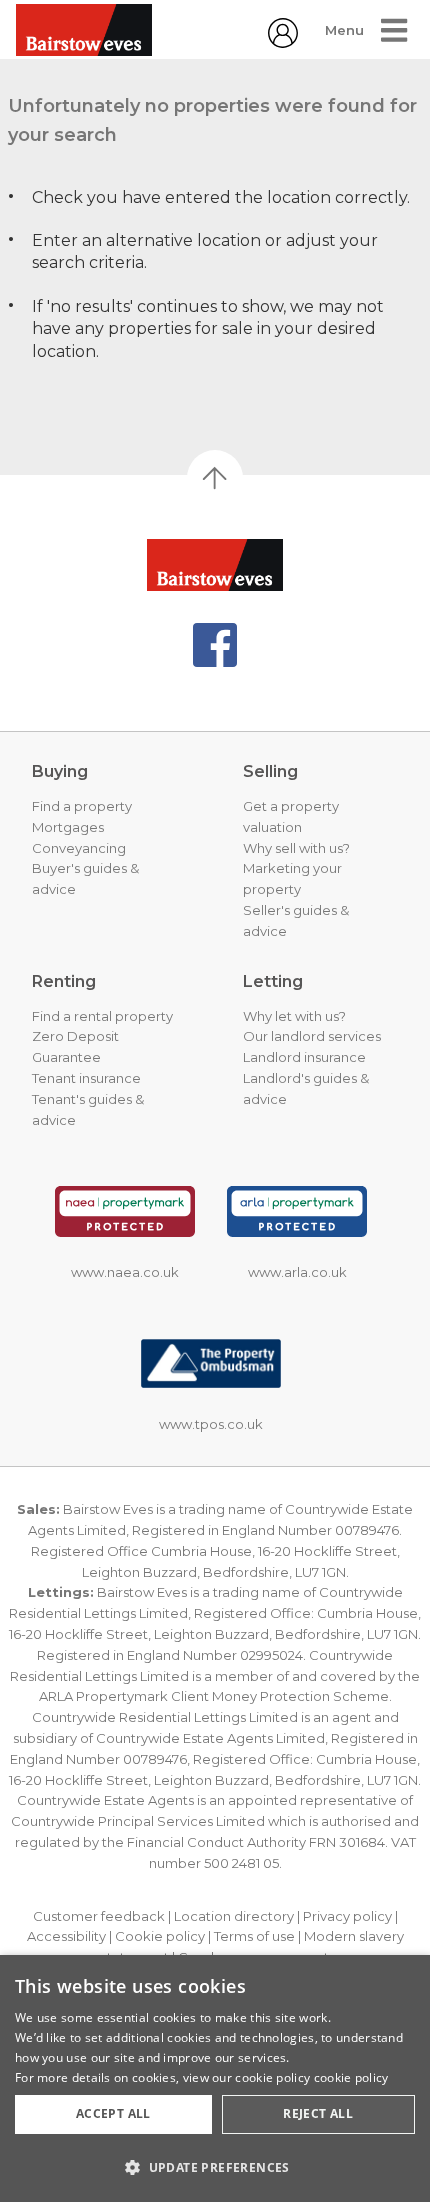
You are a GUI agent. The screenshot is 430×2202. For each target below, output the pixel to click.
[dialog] (215, 2078)
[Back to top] (215, 565)
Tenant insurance (86, 1078)
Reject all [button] (318, 2113)
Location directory (234, 1916)
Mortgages (68, 827)
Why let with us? (294, 1016)
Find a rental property (102, 1016)
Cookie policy (160, 1936)
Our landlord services (312, 1036)
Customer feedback (99, 1916)
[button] (215, 2167)
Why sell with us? (296, 848)
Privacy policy (347, 1916)
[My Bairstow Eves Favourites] (283, 42)
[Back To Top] (215, 478)
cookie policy (351, 2077)
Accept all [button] (113, 2113)
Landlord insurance (304, 1057)
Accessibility (66, 1936)
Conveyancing (79, 848)
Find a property (82, 806)
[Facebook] (215, 645)
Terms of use (254, 1936)
